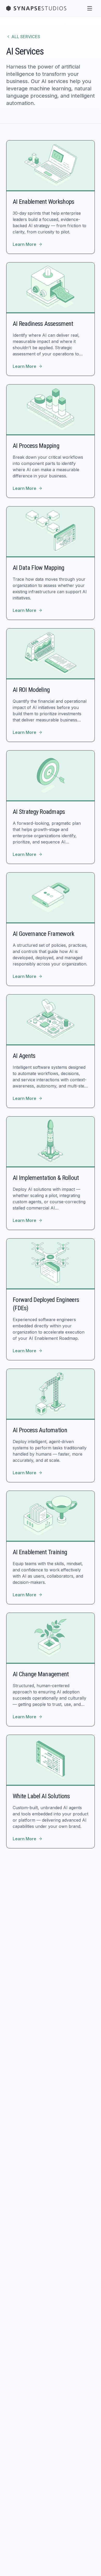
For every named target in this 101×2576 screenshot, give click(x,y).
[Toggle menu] (90, 8)
